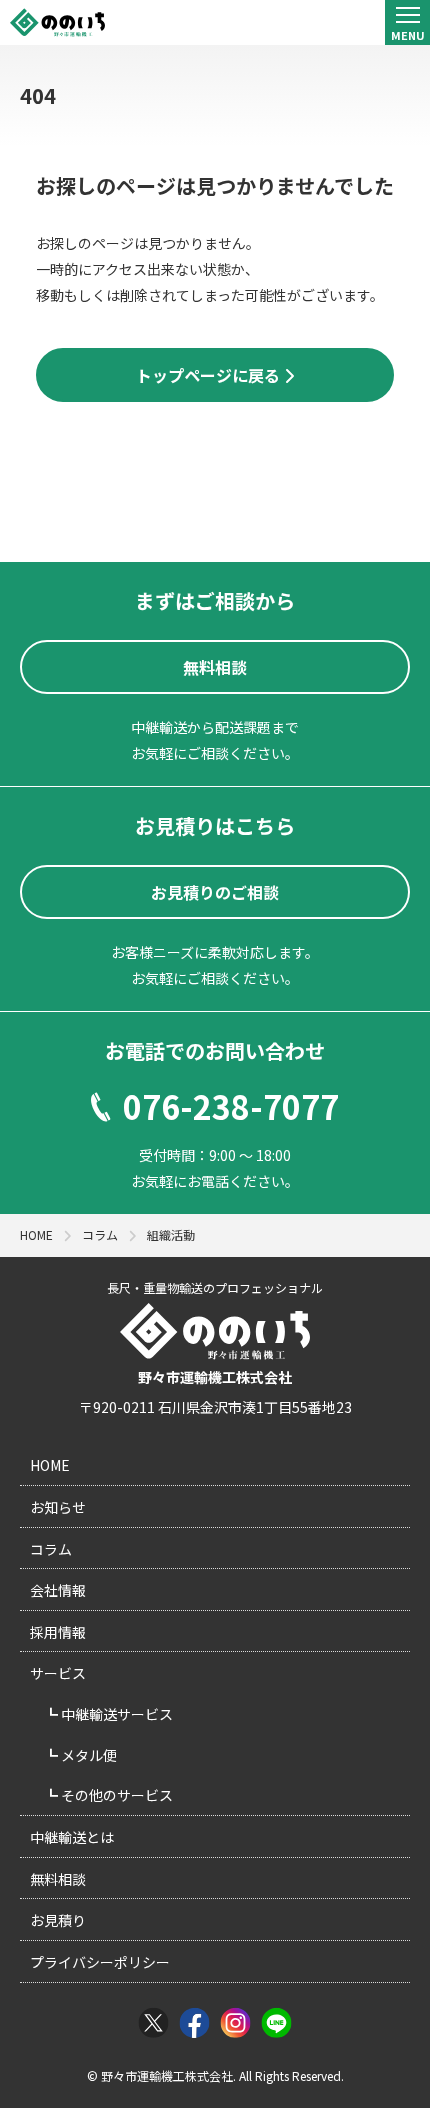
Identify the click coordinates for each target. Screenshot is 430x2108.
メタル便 (87, 1755)
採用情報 (58, 1632)
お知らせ (58, 1507)
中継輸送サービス (115, 1714)
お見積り (58, 1920)
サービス (58, 1673)
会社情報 (58, 1590)
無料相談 (58, 1879)
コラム (51, 1549)
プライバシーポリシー (100, 1962)
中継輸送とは (72, 1837)
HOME (50, 1465)
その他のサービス (115, 1795)
